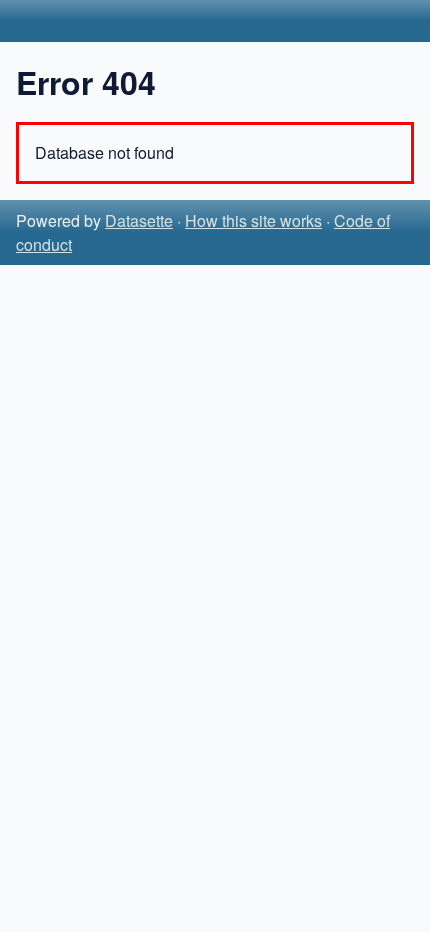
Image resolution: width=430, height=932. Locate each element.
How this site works (253, 220)
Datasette (139, 220)
